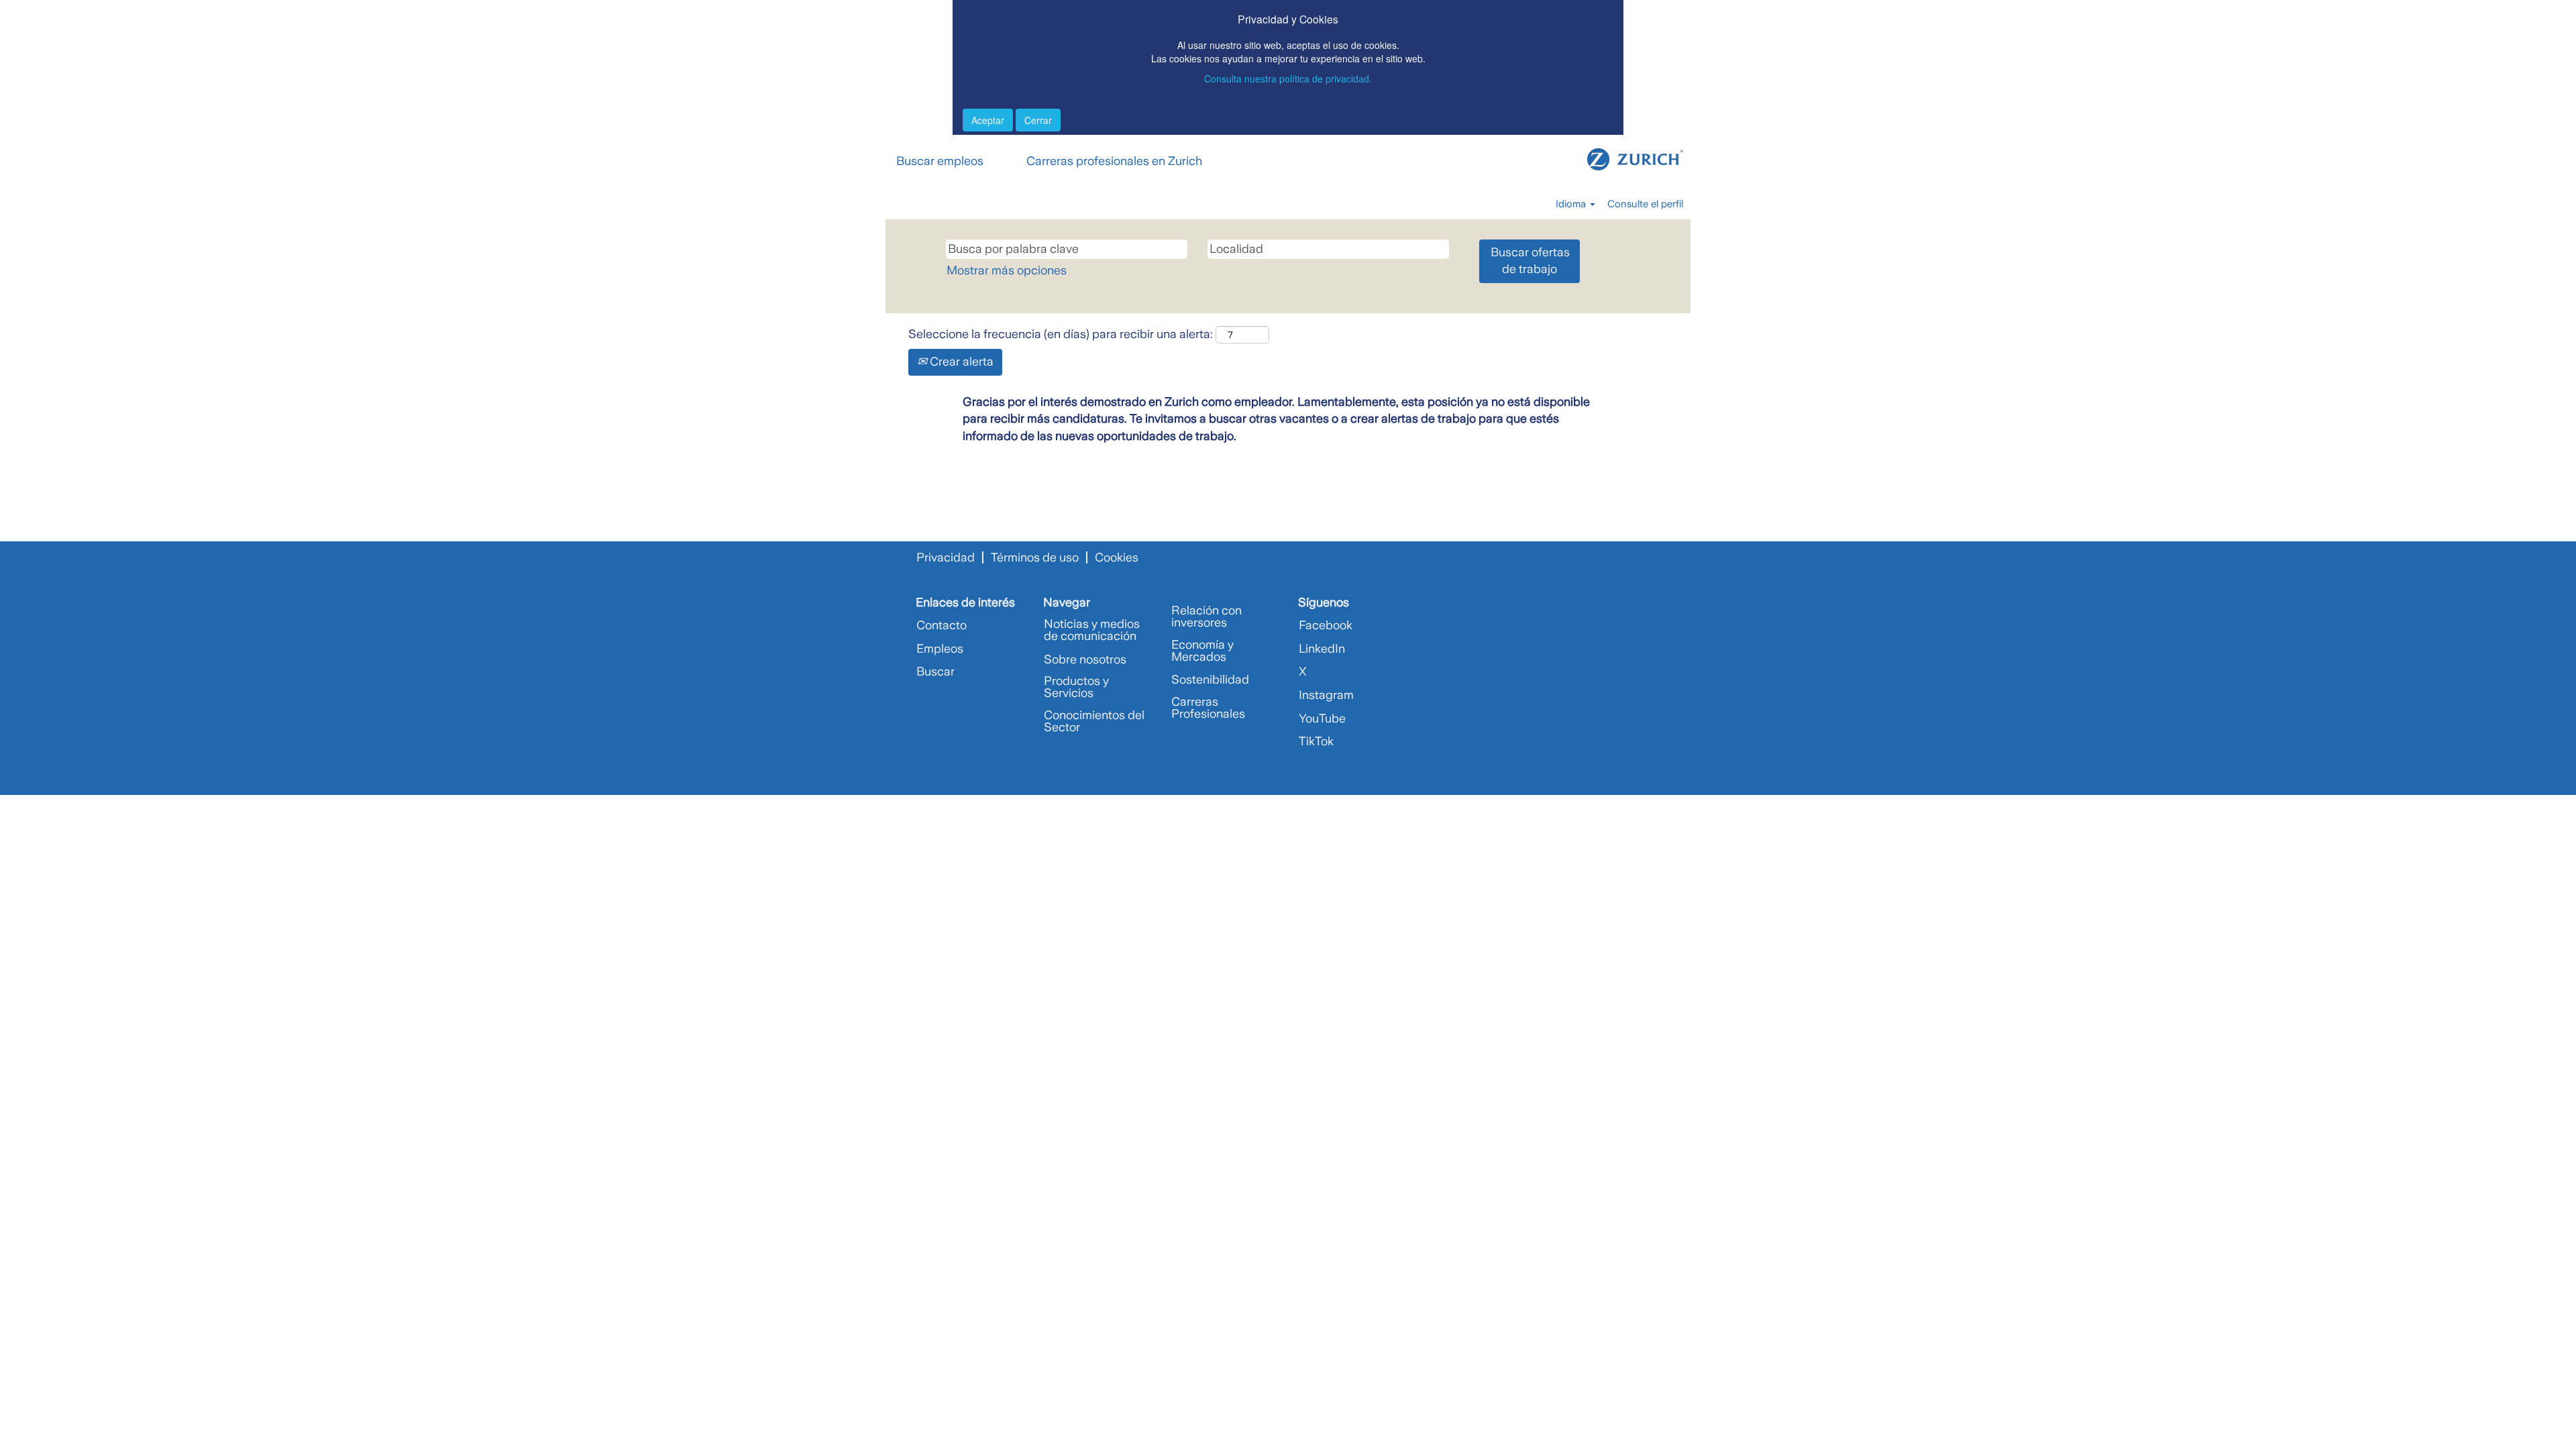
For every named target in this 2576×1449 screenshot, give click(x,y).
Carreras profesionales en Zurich (1114, 161)
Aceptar (988, 120)
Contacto (942, 625)
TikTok (1316, 741)
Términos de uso (1035, 557)
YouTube (1322, 718)
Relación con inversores (1206, 616)
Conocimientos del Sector (1094, 721)
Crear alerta (960, 362)
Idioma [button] (1572, 204)
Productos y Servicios (1076, 687)
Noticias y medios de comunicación (1092, 630)
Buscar (935, 672)
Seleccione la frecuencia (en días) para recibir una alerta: (1061, 334)
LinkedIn (1322, 649)
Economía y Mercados (1202, 651)
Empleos (940, 649)
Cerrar (1038, 120)
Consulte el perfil (1645, 204)
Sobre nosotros (1085, 659)
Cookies (1117, 557)
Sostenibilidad (1210, 680)
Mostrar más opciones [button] (1007, 270)
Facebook (1326, 625)
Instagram (1326, 695)
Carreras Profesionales (1208, 708)
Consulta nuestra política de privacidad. (1288, 78)
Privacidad (946, 557)
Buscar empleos (940, 161)
